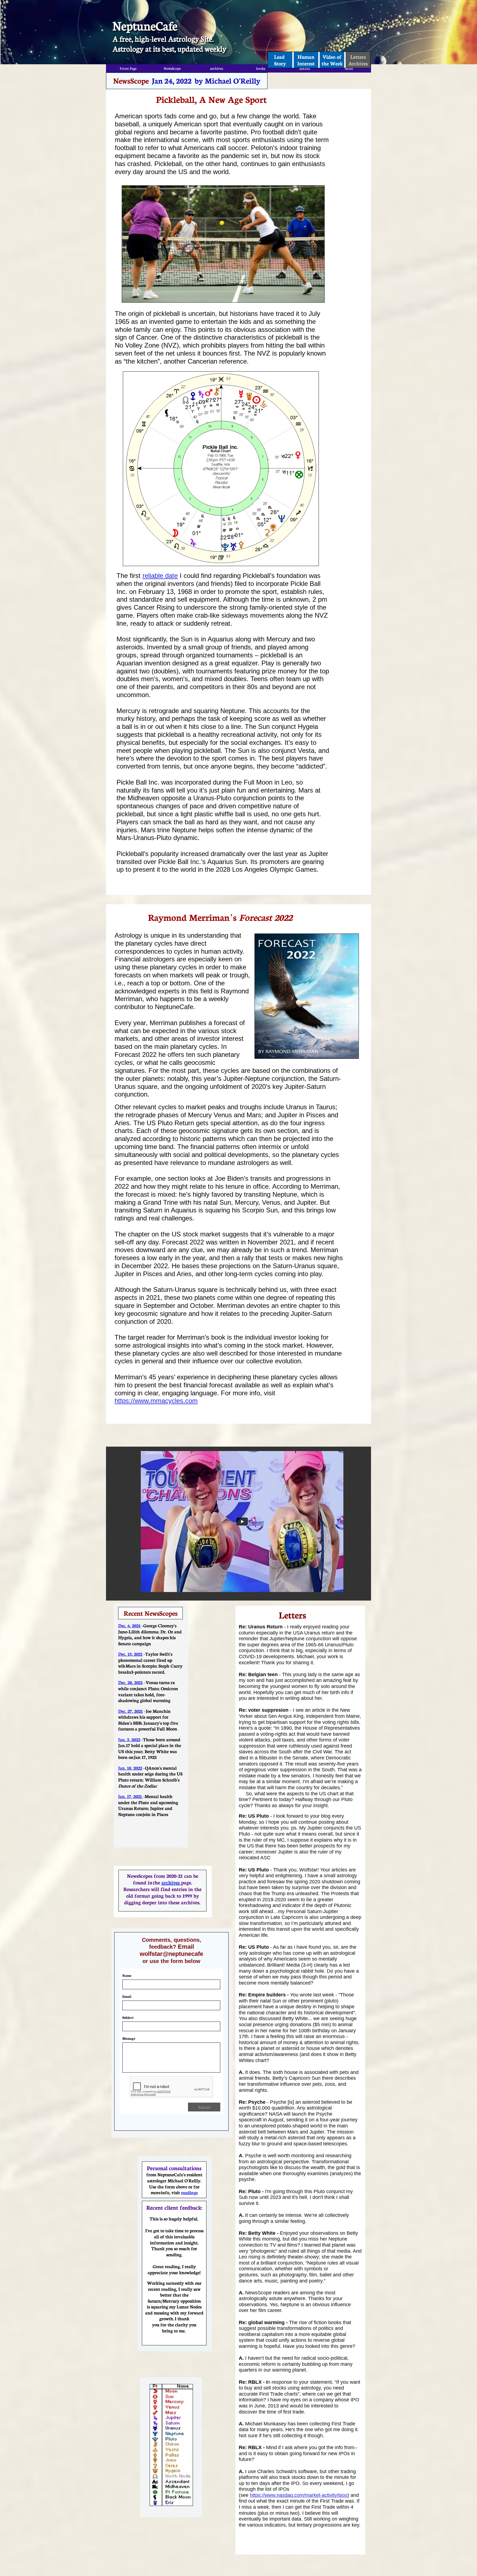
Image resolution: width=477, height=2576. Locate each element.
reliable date (160, 576)
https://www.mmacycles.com (156, 1401)
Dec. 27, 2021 (130, 1711)
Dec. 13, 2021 (130, 1654)
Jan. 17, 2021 (131, 1796)
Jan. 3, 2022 (129, 1739)
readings (189, 2192)
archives (171, 1882)
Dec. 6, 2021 (129, 1625)
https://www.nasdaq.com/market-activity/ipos (299, 2495)
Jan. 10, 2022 (130, 1768)
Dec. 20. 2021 (130, 1682)
